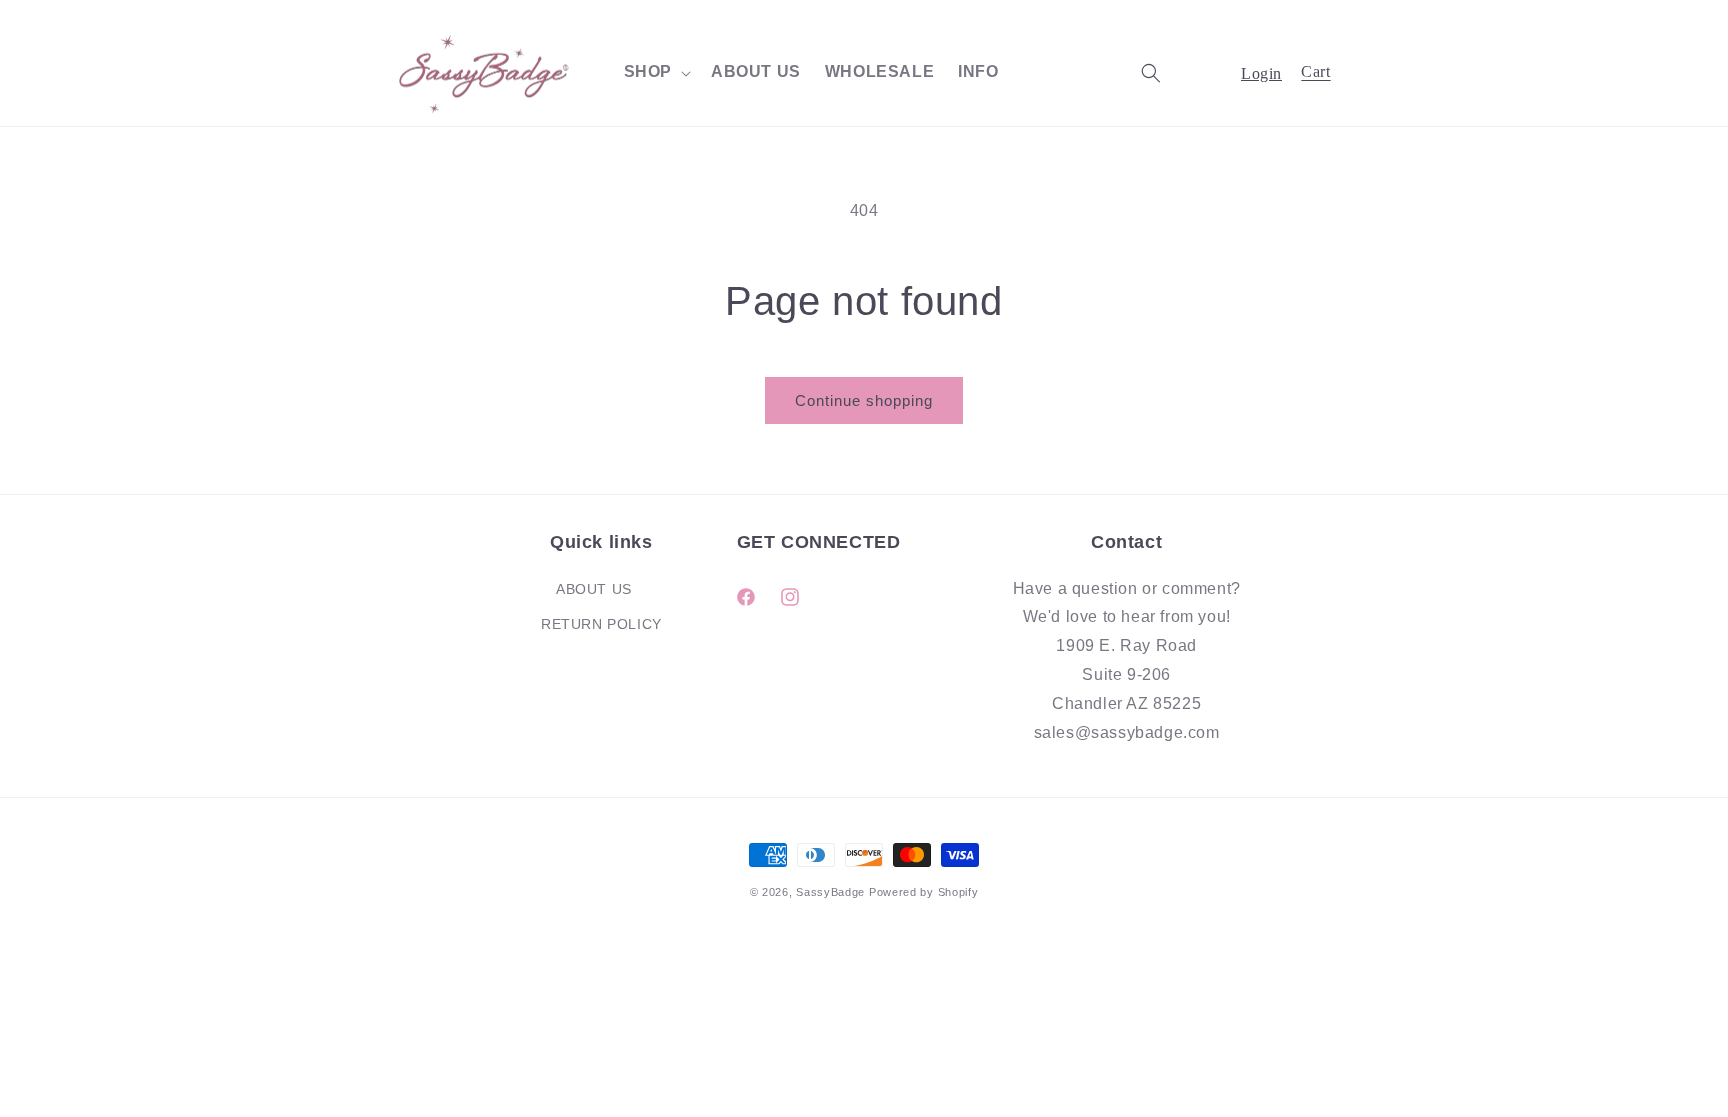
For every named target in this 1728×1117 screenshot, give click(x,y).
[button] (655, 72)
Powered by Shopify (924, 892)
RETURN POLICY (601, 624)
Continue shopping (864, 400)
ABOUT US (594, 589)
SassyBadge (830, 892)
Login (1261, 73)
